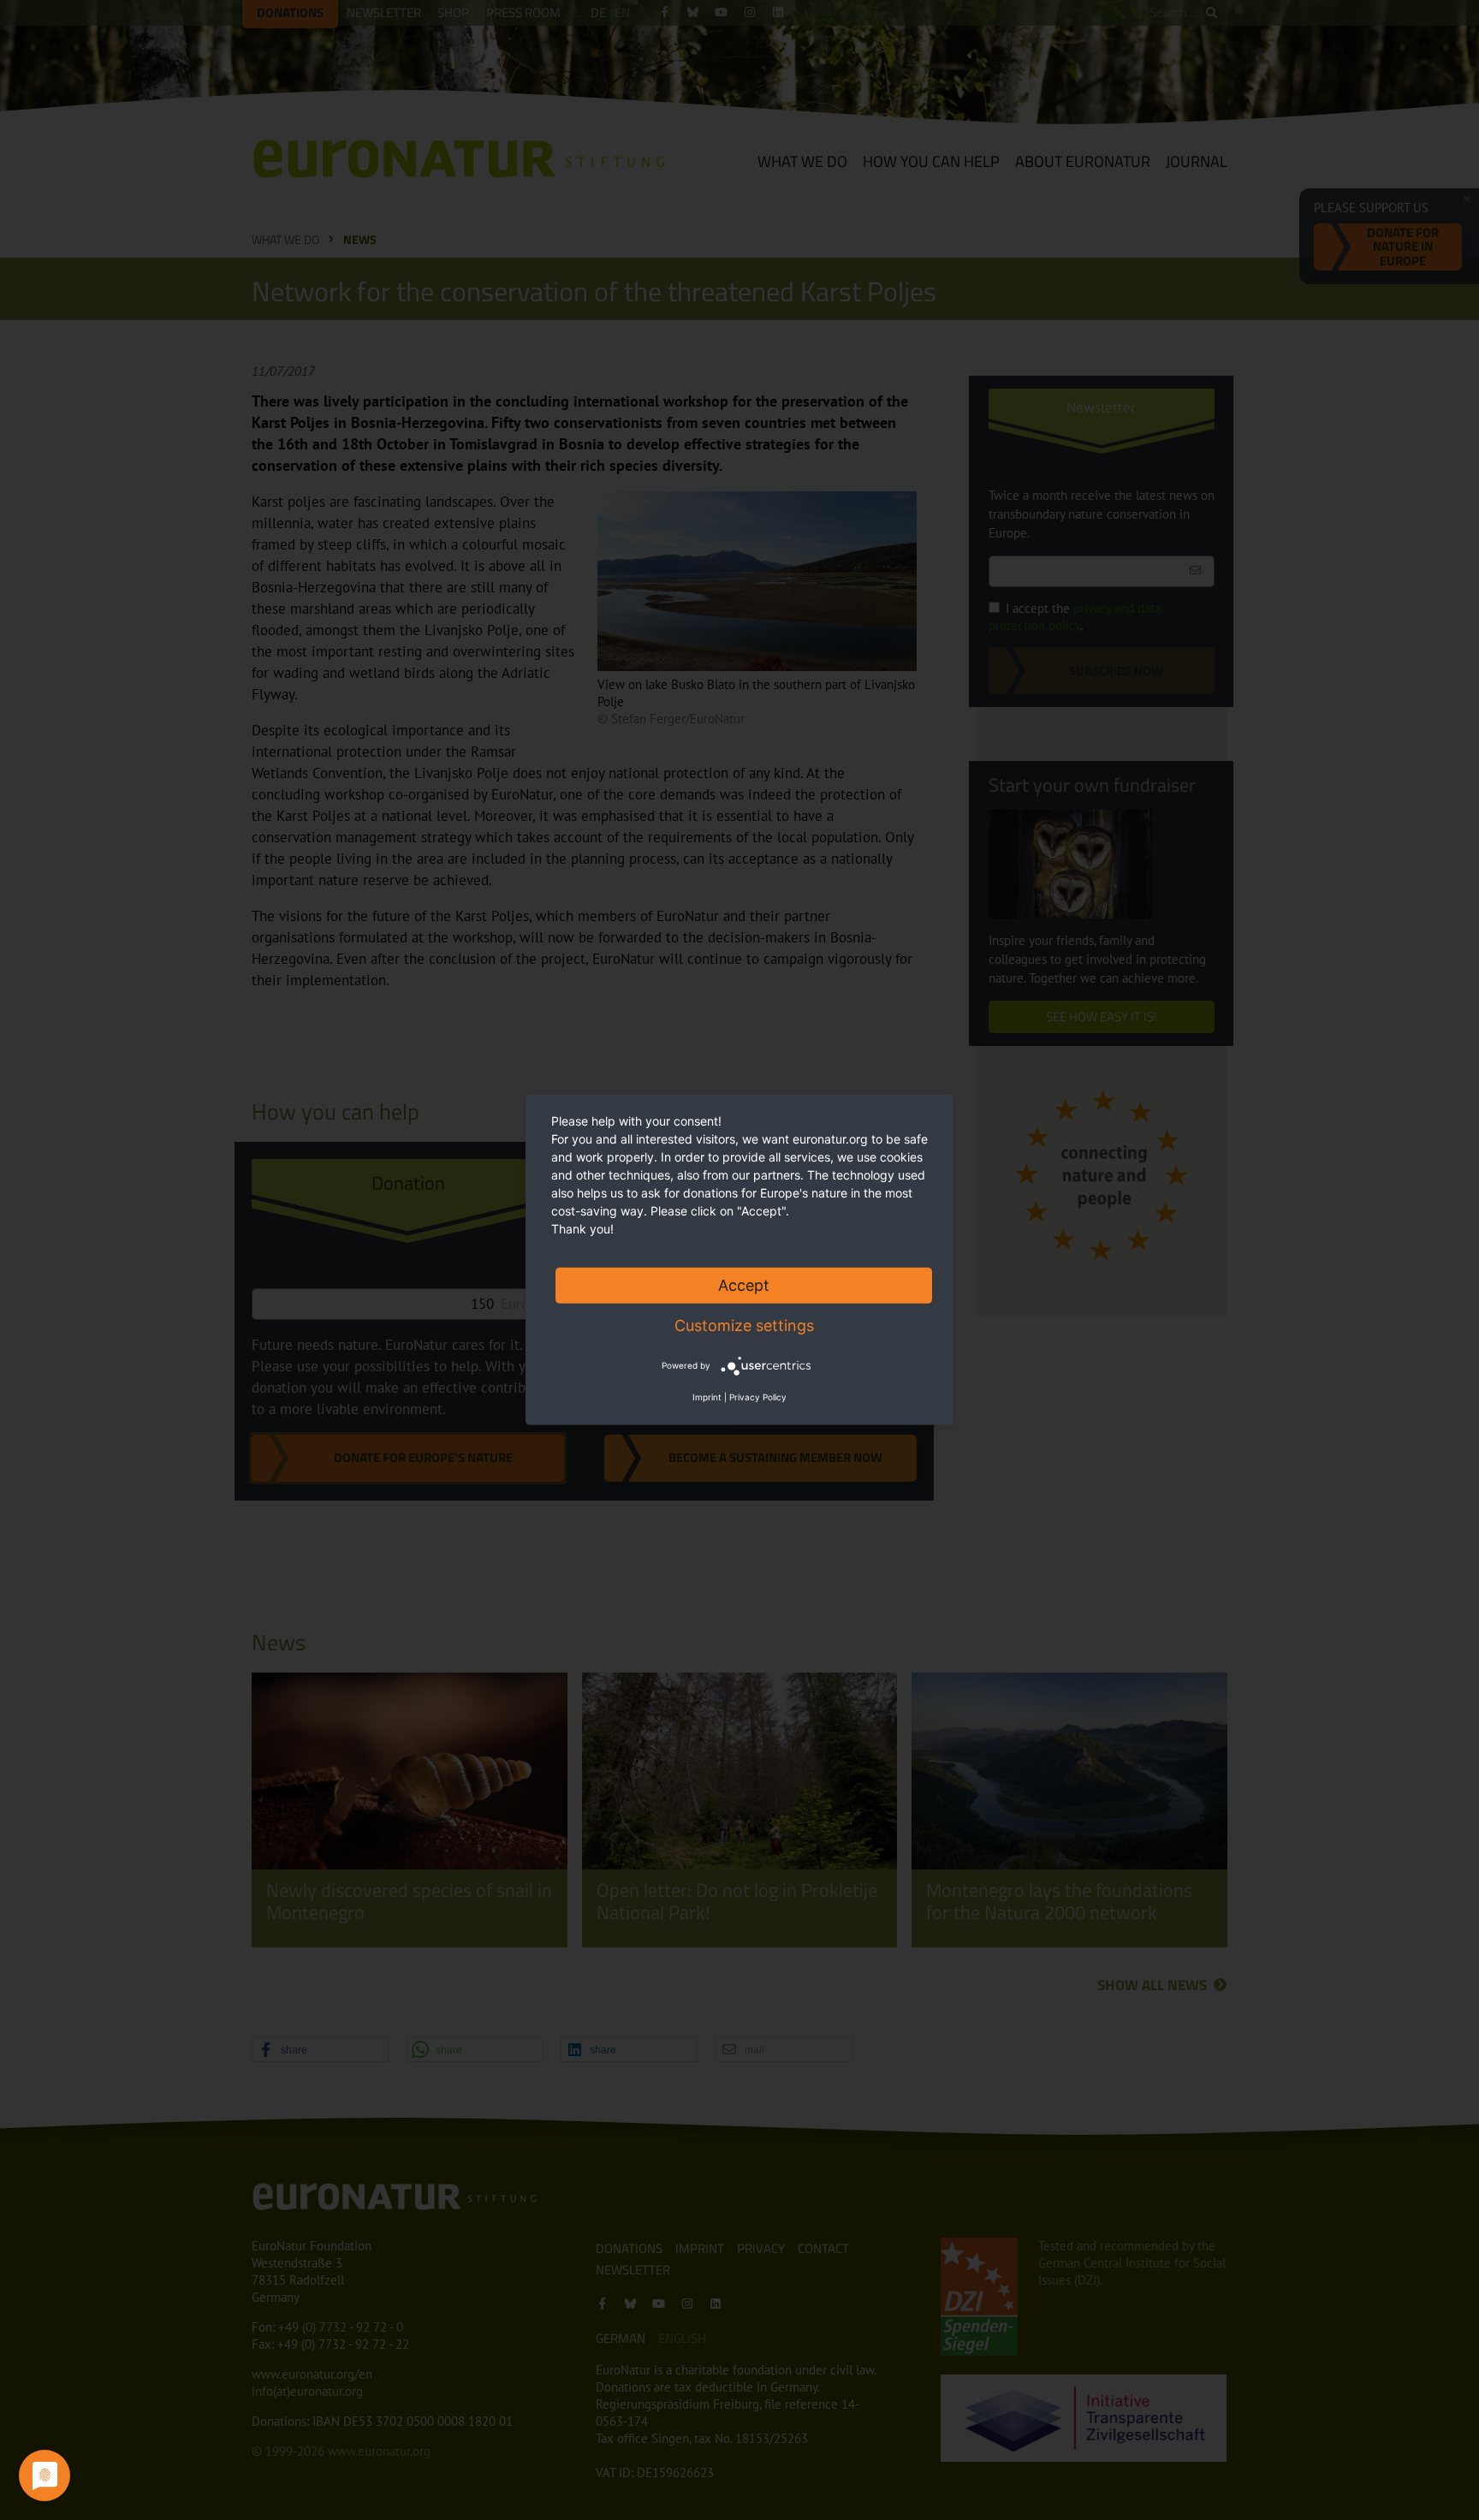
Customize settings (744, 1325)
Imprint (707, 1397)
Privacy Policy (758, 1397)
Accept (744, 1285)
